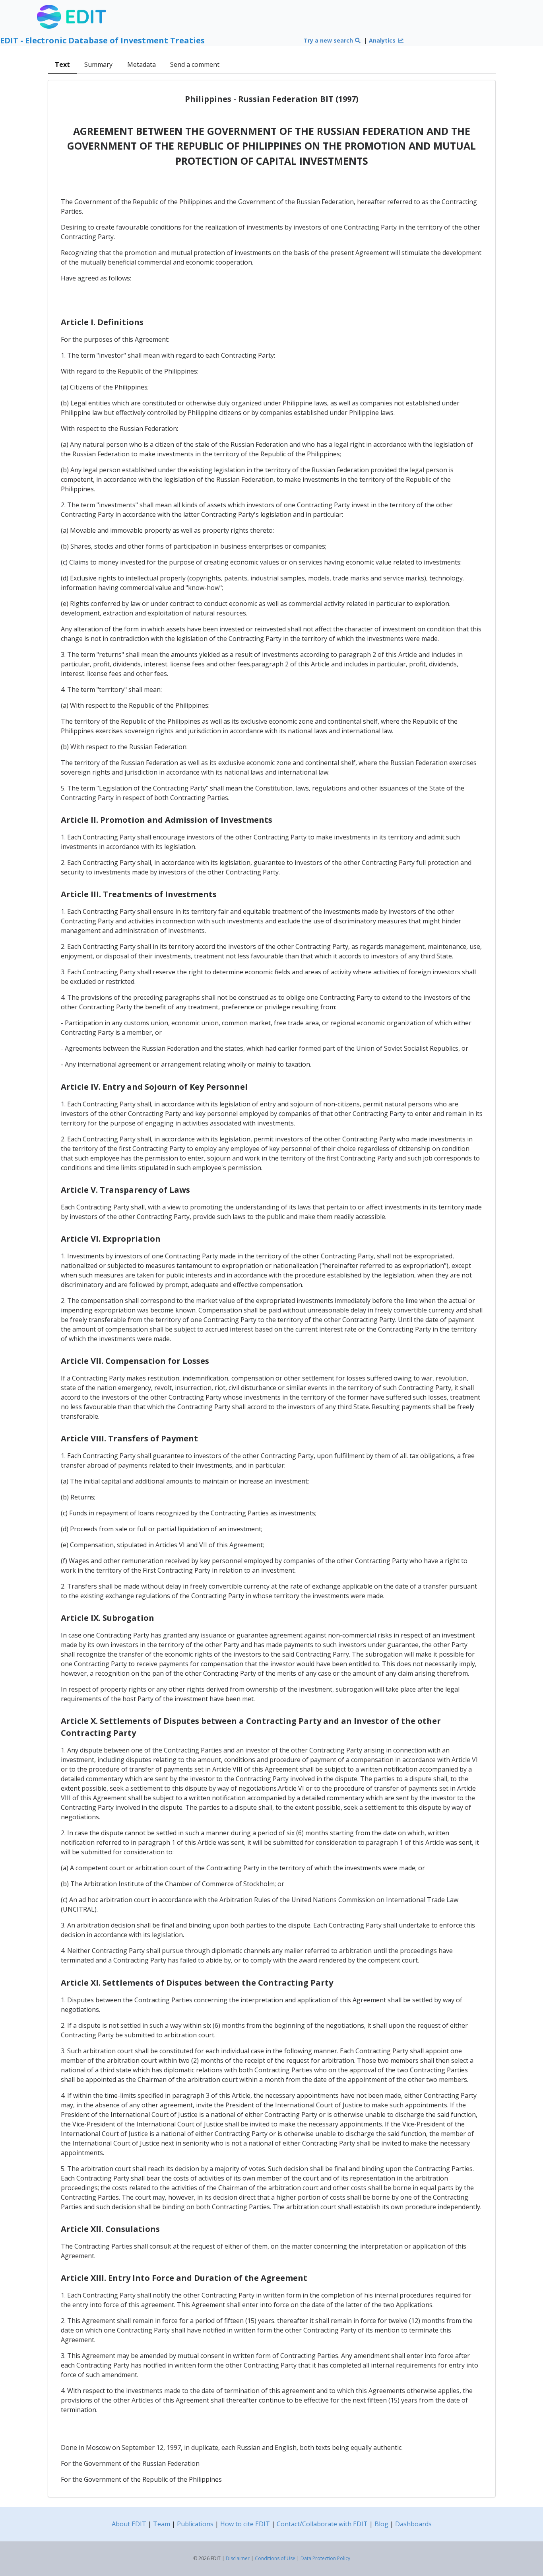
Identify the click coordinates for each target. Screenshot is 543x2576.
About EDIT (129, 2524)
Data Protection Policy (325, 2558)
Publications (195, 2524)
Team (162, 2524)
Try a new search (329, 40)
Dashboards (413, 2524)
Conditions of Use (275, 2558)
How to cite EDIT (245, 2524)
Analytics (383, 40)
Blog (381, 2524)
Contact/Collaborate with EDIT (322, 2524)
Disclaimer (238, 2558)
